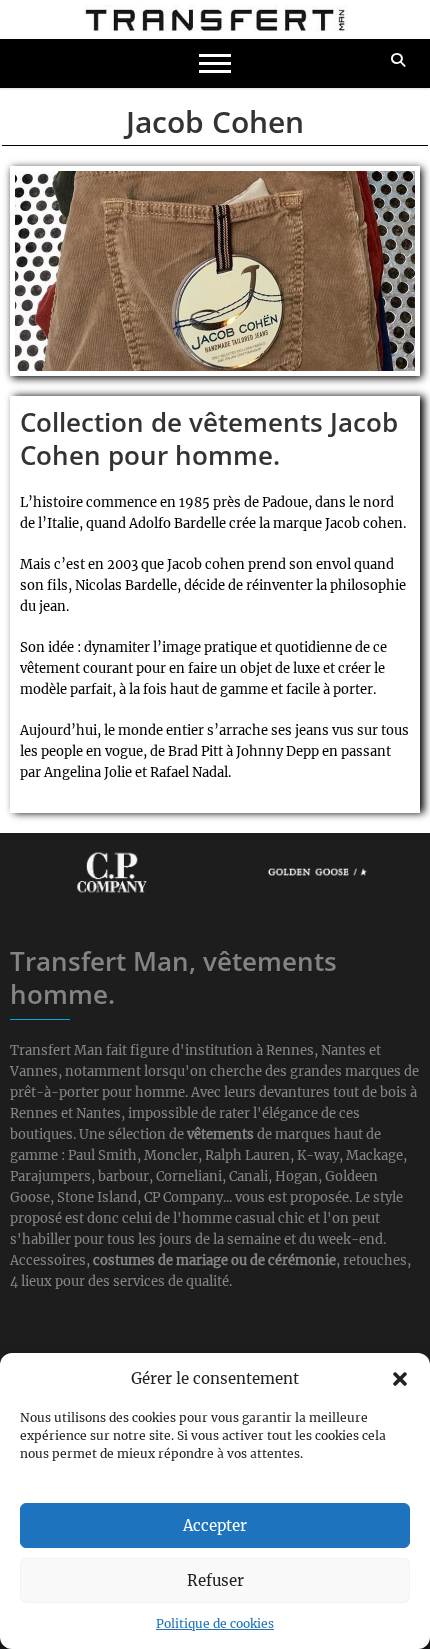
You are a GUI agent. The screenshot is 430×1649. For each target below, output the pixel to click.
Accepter (215, 1525)
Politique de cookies (215, 1623)
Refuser (215, 1580)
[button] (400, 1379)
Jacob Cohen (215, 121)
